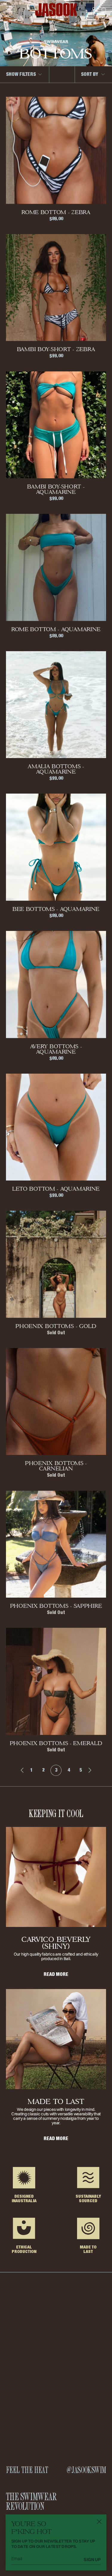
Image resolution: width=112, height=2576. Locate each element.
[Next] (93, 1770)
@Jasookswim (86, 2470)
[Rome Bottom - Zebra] (56, 150)
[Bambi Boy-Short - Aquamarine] (56, 425)
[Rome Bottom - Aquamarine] (56, 567)
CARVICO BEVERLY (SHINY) (56, 1943)
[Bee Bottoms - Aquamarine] (56, 847)
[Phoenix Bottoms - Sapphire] (56, 1544)
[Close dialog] (99, 2522)
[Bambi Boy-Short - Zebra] (56, 288)
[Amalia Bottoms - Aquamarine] (56, 705)
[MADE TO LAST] (56, 2039)
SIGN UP (92, 2559)
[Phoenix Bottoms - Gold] (56, 1264)
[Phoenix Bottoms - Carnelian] (56, 1401)
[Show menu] (10, 10)
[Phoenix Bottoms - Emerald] (56, 1681)
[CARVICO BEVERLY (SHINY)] (56, 1877)
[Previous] (19, 1770)
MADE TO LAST (56, 2101)
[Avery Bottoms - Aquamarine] (56, 984)
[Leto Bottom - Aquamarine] (56, 1127)
